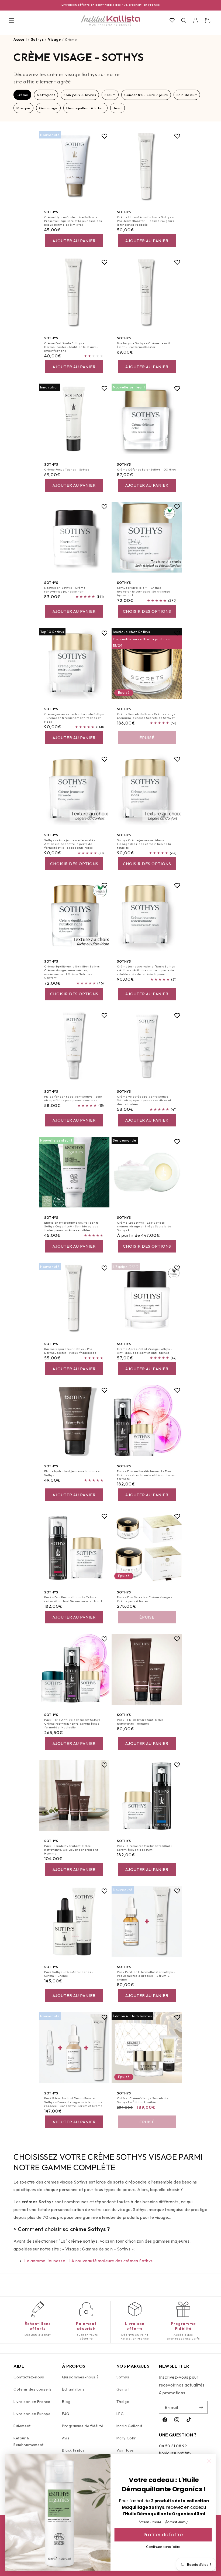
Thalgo (123, 2402)
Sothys (123, 2377)
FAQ (66, 2414)
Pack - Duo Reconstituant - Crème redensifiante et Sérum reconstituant (73, 1599)
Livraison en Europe (32, 2414)
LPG (120, 2414)
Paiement (22, 2426)
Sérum (110, 95)
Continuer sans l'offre (163, 2547)
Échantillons (73, 2389)
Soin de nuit (187, 95)
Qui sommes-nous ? (80, 2377)
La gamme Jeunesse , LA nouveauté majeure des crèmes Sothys (89, 2261)
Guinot (123, 2389)
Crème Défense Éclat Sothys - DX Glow (147, 469)
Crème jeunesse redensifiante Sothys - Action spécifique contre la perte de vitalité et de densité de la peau (146, 970)
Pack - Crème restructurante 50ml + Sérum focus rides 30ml (145, 1848)
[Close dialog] (209, 2461)
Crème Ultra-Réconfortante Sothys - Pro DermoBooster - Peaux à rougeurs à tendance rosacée (146, 221)
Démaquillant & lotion (86, 108)
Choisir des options (147, 611)
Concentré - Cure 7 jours (146, 95)
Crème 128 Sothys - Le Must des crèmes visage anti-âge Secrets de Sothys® (144, 1226)
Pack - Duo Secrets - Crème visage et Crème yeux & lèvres (145, 1599)
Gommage (48, 108)
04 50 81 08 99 (173, 2446)
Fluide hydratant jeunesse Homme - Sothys (72, 1473)
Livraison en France (32, 2402)
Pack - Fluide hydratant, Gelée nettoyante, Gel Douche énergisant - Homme (72, 1850)
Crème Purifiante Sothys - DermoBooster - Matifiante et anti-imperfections (71, 347)
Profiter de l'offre (163, 2534)
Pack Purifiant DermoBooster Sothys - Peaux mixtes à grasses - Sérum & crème (146, 1976)
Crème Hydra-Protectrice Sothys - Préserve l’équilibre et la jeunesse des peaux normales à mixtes (73, 221)
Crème (22, 95)
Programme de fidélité (83, 2426)
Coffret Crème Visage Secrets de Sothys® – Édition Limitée (143, 2100)
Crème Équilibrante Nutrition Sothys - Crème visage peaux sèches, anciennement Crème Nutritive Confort (73, 972)
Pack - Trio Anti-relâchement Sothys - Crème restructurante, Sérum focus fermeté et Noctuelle (73, 1723)
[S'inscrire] (201, 2407)
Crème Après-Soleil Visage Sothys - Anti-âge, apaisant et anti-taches (144, 1350)
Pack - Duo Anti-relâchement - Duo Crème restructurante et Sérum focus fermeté (146, 1475)
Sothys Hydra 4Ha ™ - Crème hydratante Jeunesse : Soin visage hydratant (144, 592)
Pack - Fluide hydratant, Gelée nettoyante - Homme (140, 1721)
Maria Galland (129, 2426)
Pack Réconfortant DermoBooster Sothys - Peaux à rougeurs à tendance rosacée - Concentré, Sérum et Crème (73, 2102)
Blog (66, 2402)
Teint (118, 108)
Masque (23, 108)
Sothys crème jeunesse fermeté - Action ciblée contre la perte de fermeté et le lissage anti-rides (70, 844)
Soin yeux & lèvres (80, 95)
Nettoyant (46, 95)
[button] (11, 21)
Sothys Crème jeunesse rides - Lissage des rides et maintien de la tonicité (144, 844)
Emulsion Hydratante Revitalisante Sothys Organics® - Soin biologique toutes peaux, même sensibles (71, 1226)
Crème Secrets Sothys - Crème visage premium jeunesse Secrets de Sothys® (146, 716)
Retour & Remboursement (29, 2441)
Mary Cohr (126, 2438)
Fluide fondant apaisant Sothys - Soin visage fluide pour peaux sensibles (73, 1098)
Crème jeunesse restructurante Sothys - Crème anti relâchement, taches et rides (74, 718)
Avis (66, 2438)
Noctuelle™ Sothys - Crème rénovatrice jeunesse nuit (65, 590)
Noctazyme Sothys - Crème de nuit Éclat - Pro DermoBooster (144, 345)
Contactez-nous (29, 2377)
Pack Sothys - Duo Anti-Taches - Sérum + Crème (69, 1974)
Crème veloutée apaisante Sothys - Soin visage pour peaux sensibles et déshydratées (144, 1100)
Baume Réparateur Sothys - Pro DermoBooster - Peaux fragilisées (70, 1350)
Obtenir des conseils (33, 2389)
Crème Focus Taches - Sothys (67, 469)
